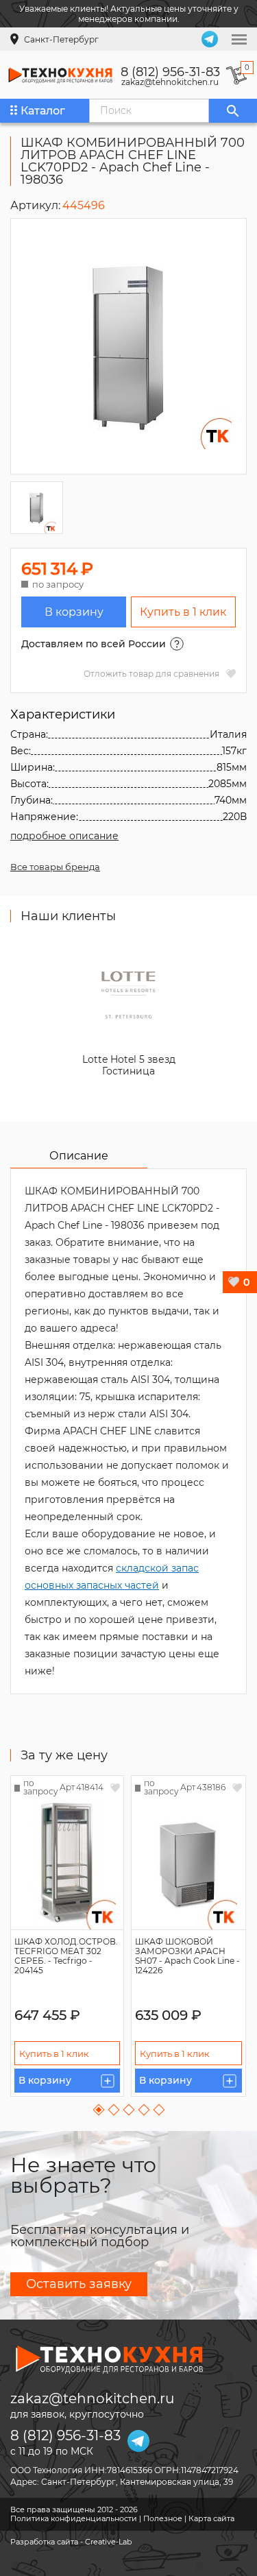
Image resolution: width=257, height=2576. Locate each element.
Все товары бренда (55, 867)
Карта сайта (211, 2518)
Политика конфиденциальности (74, 2518)
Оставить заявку (79, 2284)
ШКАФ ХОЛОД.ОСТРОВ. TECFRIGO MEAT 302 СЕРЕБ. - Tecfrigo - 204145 (66, 1956)
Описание (79, 1156)
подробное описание (64, 836)
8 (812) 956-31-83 (170, 72)
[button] (98, 2110)
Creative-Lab (108, 2542)
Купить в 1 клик (183, 612)
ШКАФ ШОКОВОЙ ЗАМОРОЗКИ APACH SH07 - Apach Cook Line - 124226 (187, 1956)
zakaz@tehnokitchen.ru (170, 82)
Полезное (163, 2518)
